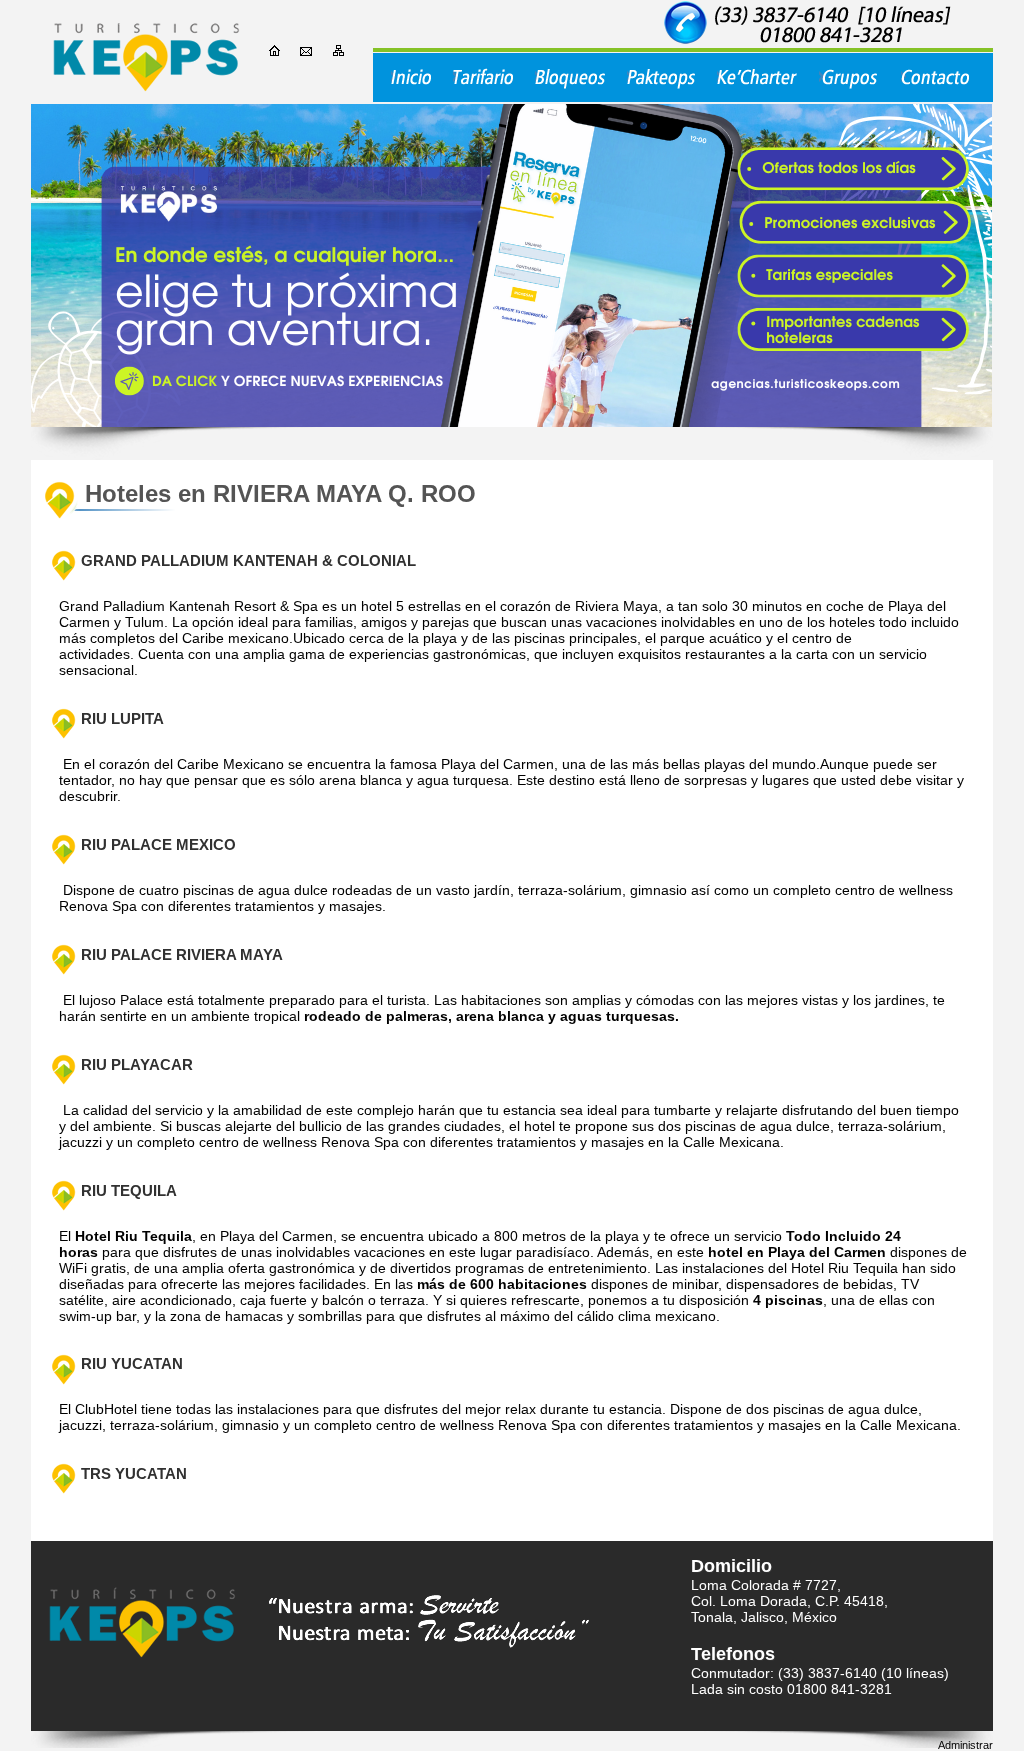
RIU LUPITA (122, 719)
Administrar (965, 1745)
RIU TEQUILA (129, 1191)
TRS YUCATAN (134, 1474)
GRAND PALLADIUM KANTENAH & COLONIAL (248, 561)
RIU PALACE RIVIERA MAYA (182, 955)
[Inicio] (146, 53)
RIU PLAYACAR (137, 1065)
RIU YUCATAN (132, 1364)
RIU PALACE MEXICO (158, 845)
